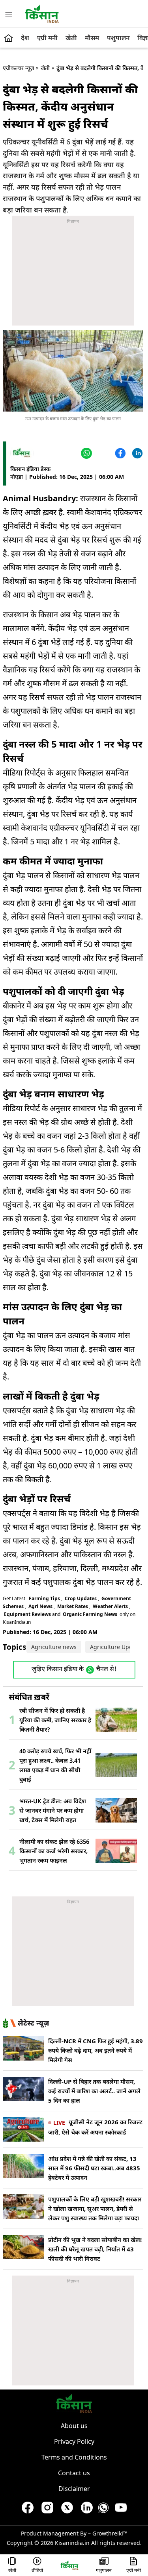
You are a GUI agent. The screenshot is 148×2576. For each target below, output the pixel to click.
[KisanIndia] (69, 2565)
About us (74, 2426)
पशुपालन (118, 38)
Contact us (74, 2473)
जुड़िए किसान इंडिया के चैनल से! (74, 1670)
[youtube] (121, 2510)
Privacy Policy (74, 2441)
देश (25, 38)
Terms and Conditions (74, 2457)
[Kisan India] (42, 14)
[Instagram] (47, 2510)
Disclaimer (74, 2489)
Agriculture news (54, 1647)
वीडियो (37, 2571)
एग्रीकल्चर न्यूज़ (18, 68)
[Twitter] (102, 453)
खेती (71, 38)
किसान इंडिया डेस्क (30, 469)
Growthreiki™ (110, 2533)
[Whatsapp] (104, 2510)
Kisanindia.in (72, 2543)
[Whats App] (85, 453)
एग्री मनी (47, 38)
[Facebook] (119, 453)
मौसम (92, 38)
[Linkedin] (136, 453)
